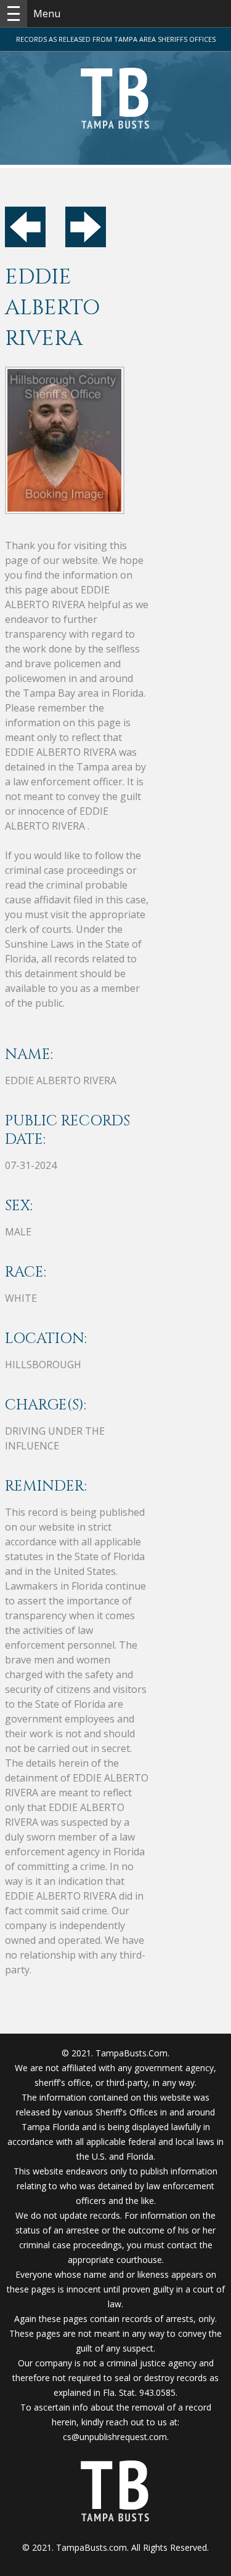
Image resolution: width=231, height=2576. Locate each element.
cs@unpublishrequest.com (115, 2437)
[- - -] (14, 14)
